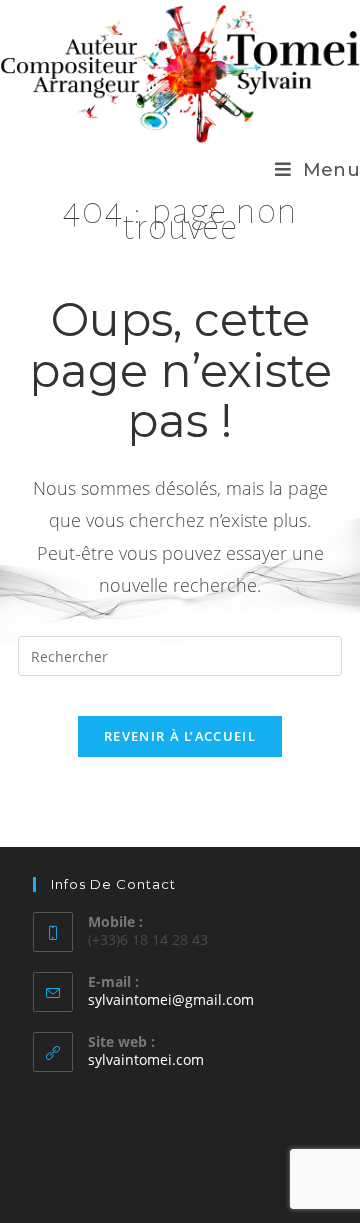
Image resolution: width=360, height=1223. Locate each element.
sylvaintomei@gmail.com (171, 999)
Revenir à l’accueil (180, 736)
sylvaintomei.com (146, 1059)
